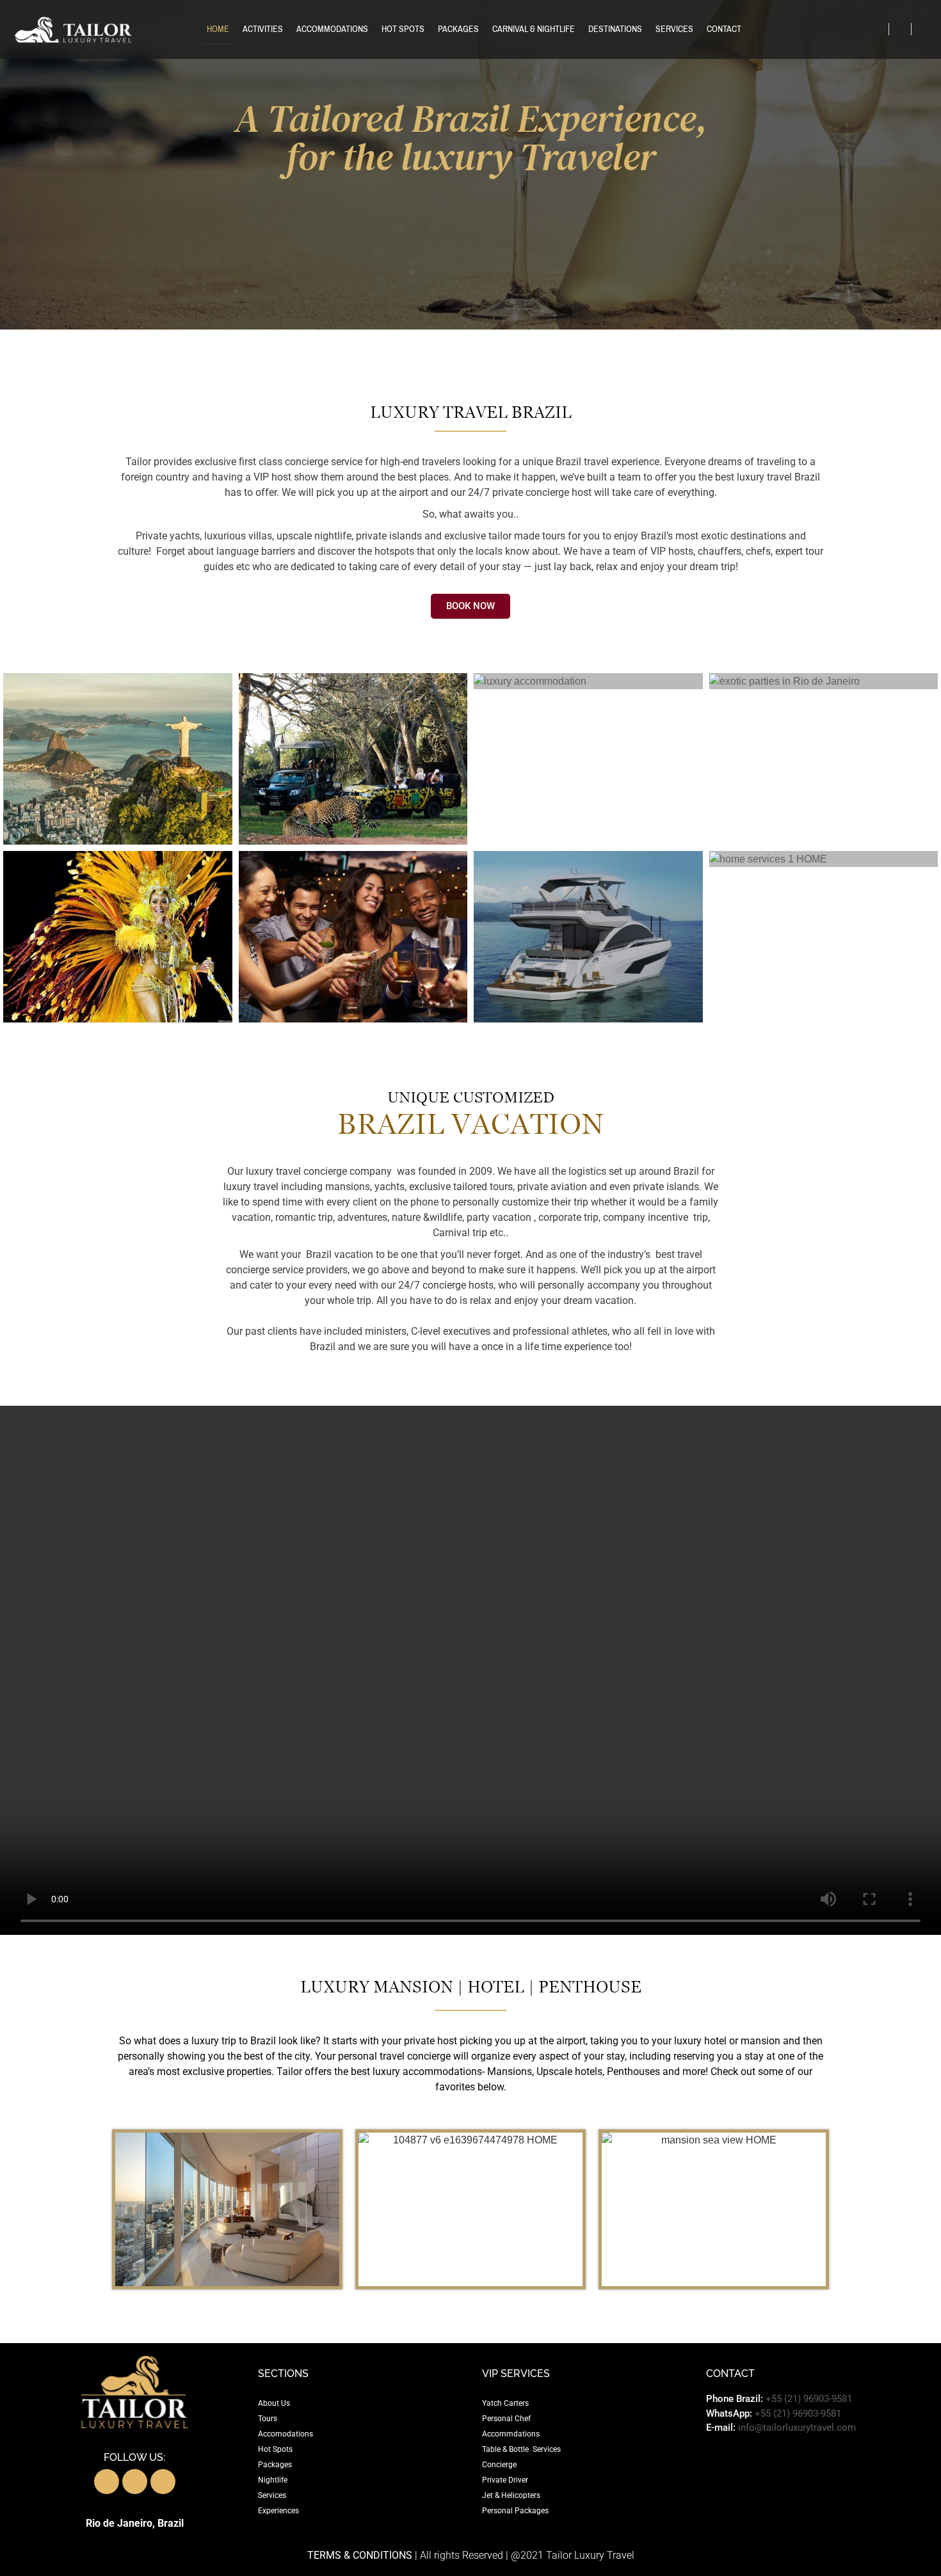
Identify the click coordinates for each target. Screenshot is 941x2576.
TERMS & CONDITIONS (360, 2555)
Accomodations (286, 2434)
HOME (218, 29)
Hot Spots (275, 2449)
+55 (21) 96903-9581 (809, 2399)
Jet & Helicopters (511, 2495)
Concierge (499, 2465)
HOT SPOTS (403, 29)
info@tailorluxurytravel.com (797, 2428)
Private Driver (505, 2480)
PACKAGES (458, 29)
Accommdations (511, 2434)
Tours (268, 2419)
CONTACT (724, 29)
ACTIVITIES (263, 29)
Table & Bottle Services (521, 2449)
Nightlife (273, 2480)
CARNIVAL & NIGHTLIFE (534, 29)
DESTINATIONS (615, 29)
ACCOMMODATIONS (332, 29)
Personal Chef (506, 2419)
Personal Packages (515, 2511)
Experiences (278, 2511)
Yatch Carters (505, 2403)
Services (272, 2495)
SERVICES (674, 29)
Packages (275, 2465)
